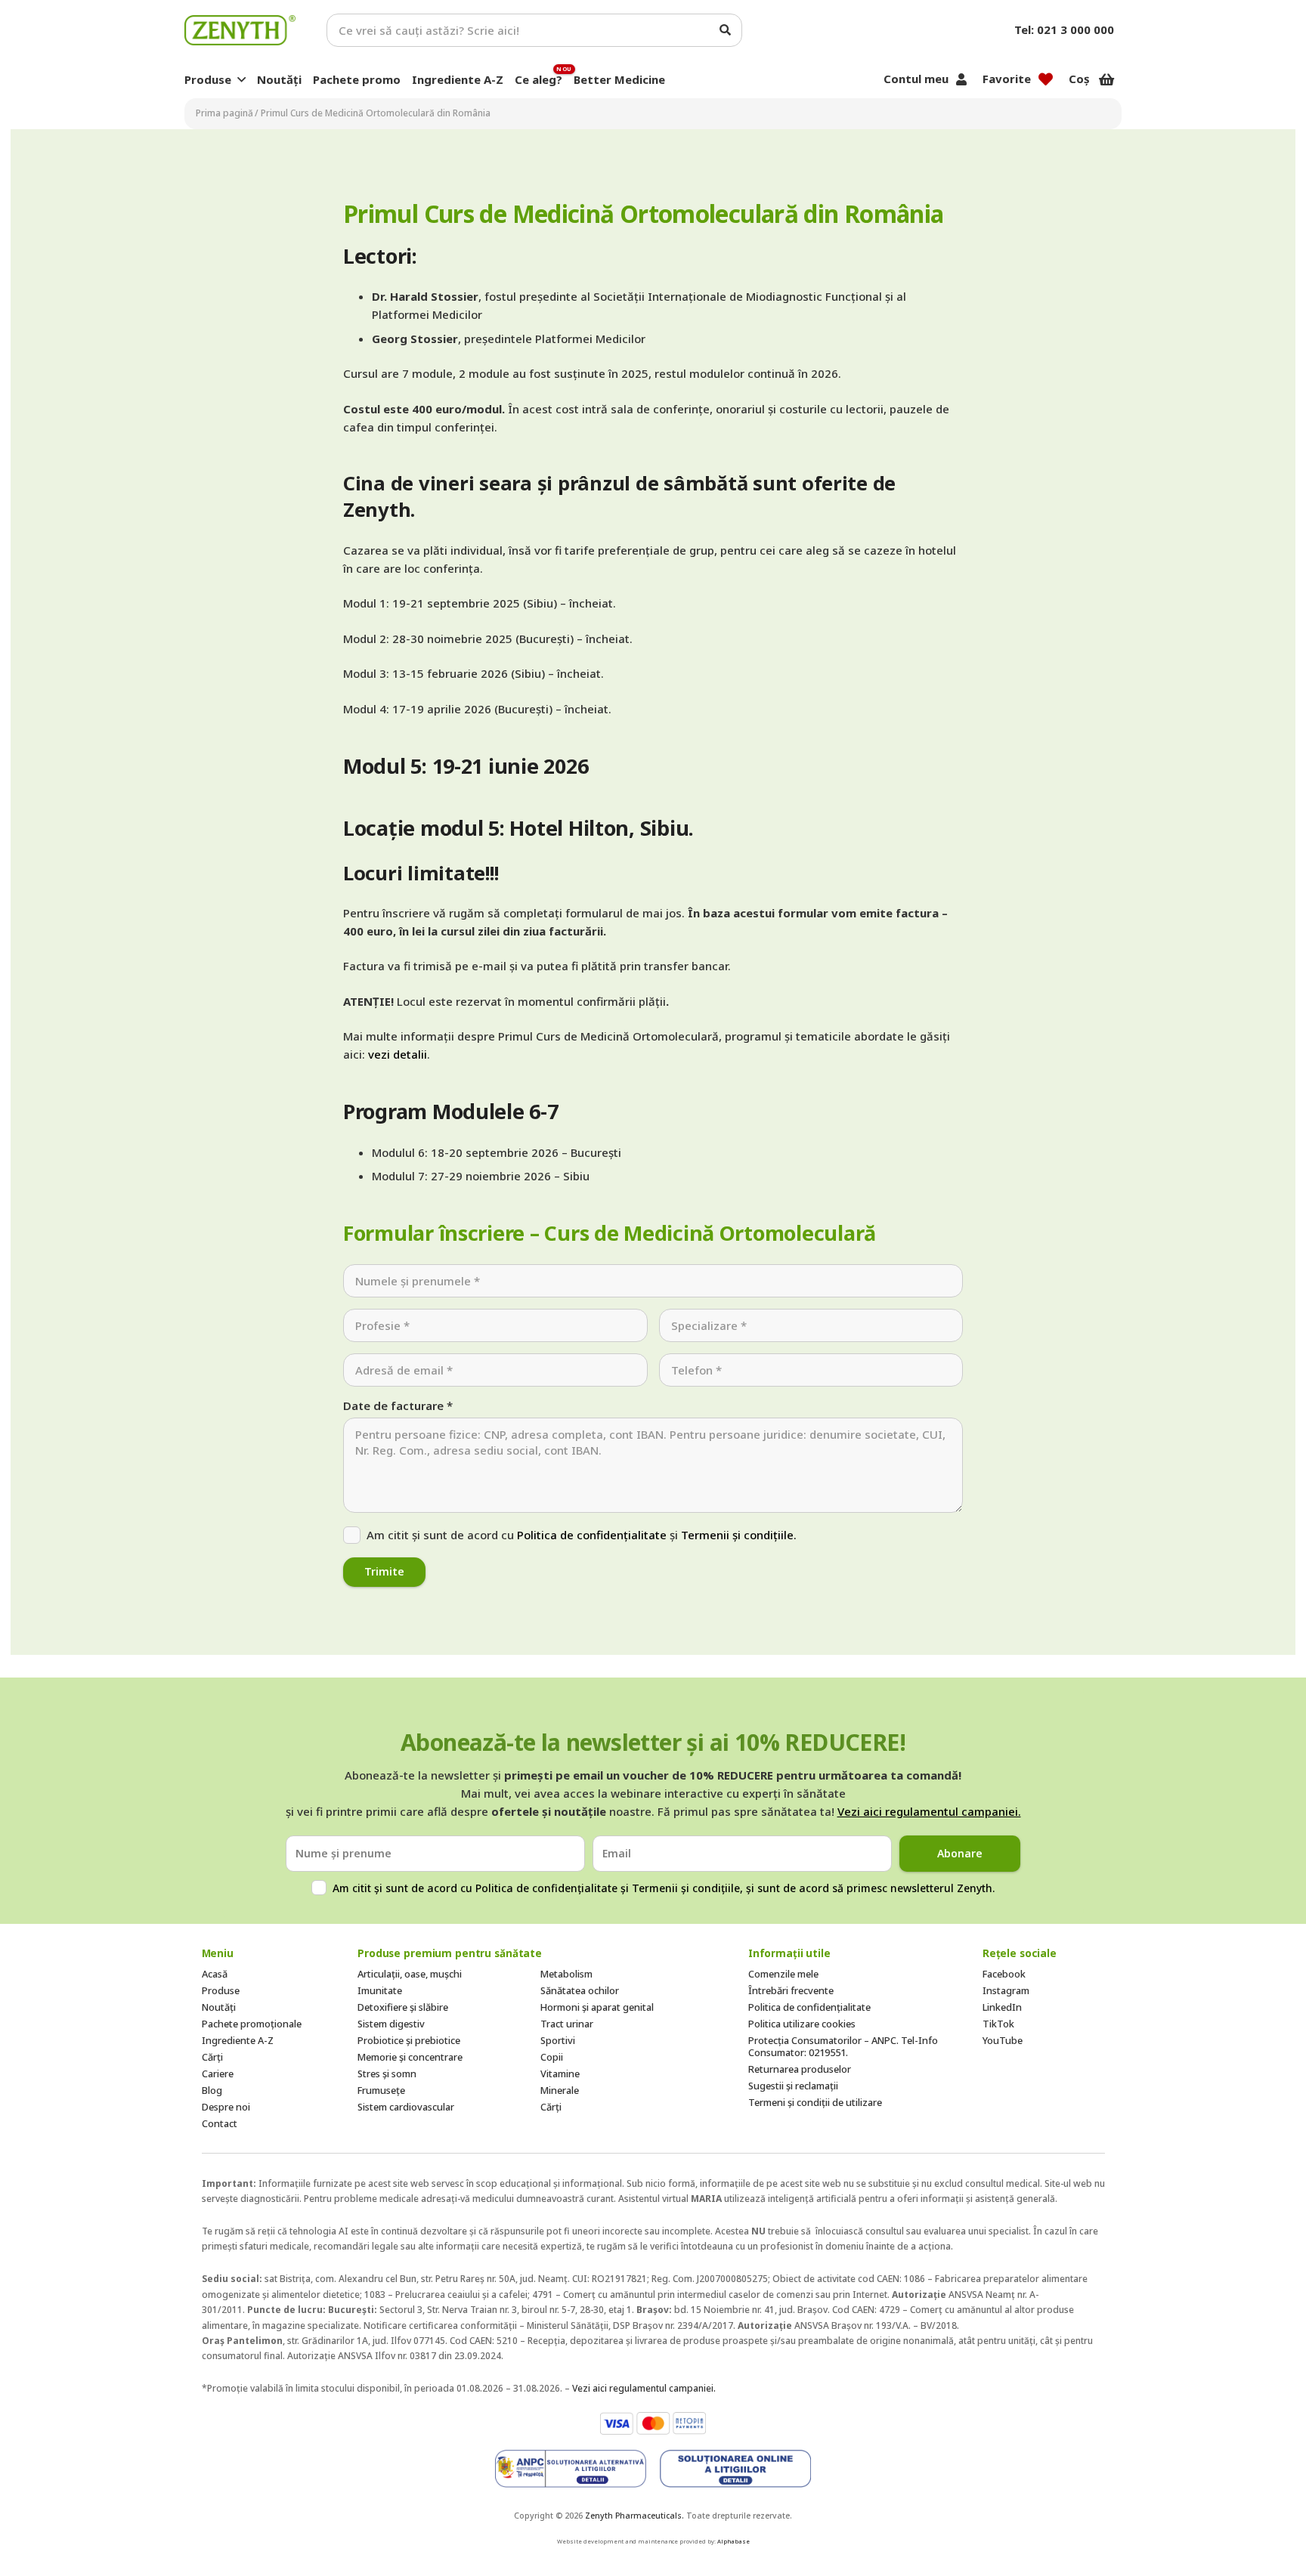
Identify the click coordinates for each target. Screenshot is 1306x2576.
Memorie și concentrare (410, 2057)
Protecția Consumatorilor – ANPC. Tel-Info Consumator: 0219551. (843, 2046)
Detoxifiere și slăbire (403, 2007)
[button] (241, 79)
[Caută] (726, 30)
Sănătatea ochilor (580, 1990)
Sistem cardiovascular (406, 2107)
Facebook (1004, 1974)
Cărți (212, 2057)
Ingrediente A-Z (238, 2040)
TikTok (998, 2024)
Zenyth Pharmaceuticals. (634, 2516)
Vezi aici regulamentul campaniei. (929, 1811)
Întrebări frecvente (791, 1990)
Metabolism (566, 1974)
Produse (221, 1990)
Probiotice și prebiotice (409, 2040)
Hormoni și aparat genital (597, 2007)
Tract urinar (567, 2024)
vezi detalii (398, 1054)
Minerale (560, 2090)
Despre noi (226, 2107)
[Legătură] (240, 30)
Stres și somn (387, 2073)
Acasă (215, 1974)
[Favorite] (1046, 79)
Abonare (960, 1853)
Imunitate (380, 1990)
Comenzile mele (783, 1974)
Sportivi (558, 2040)
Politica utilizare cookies (802, 2024)
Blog (212, 2090)
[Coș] (1106, 79)
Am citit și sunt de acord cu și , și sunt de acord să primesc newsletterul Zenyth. (664, 1888)
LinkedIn (1002, 2007)
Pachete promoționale (252, 2024)
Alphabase (733, 2541)
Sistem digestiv (391, 2024)
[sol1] (571, 2469)
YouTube (1003, 2040)
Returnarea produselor (800, 2069)
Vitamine (560, 2073)
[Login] (961, 79)
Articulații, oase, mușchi (410, 1974)
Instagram (1006, 1990)
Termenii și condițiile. (739, 1535)
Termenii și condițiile (686, 1888)
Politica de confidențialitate (592, 1535)
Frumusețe (381, 2090)
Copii (552, 2057)
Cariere (218, 2073)
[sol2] (735, 2469)
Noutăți (219, 2007)
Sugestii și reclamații (793, 2086)
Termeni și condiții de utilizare (815, 2102)
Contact (220, 2123)
